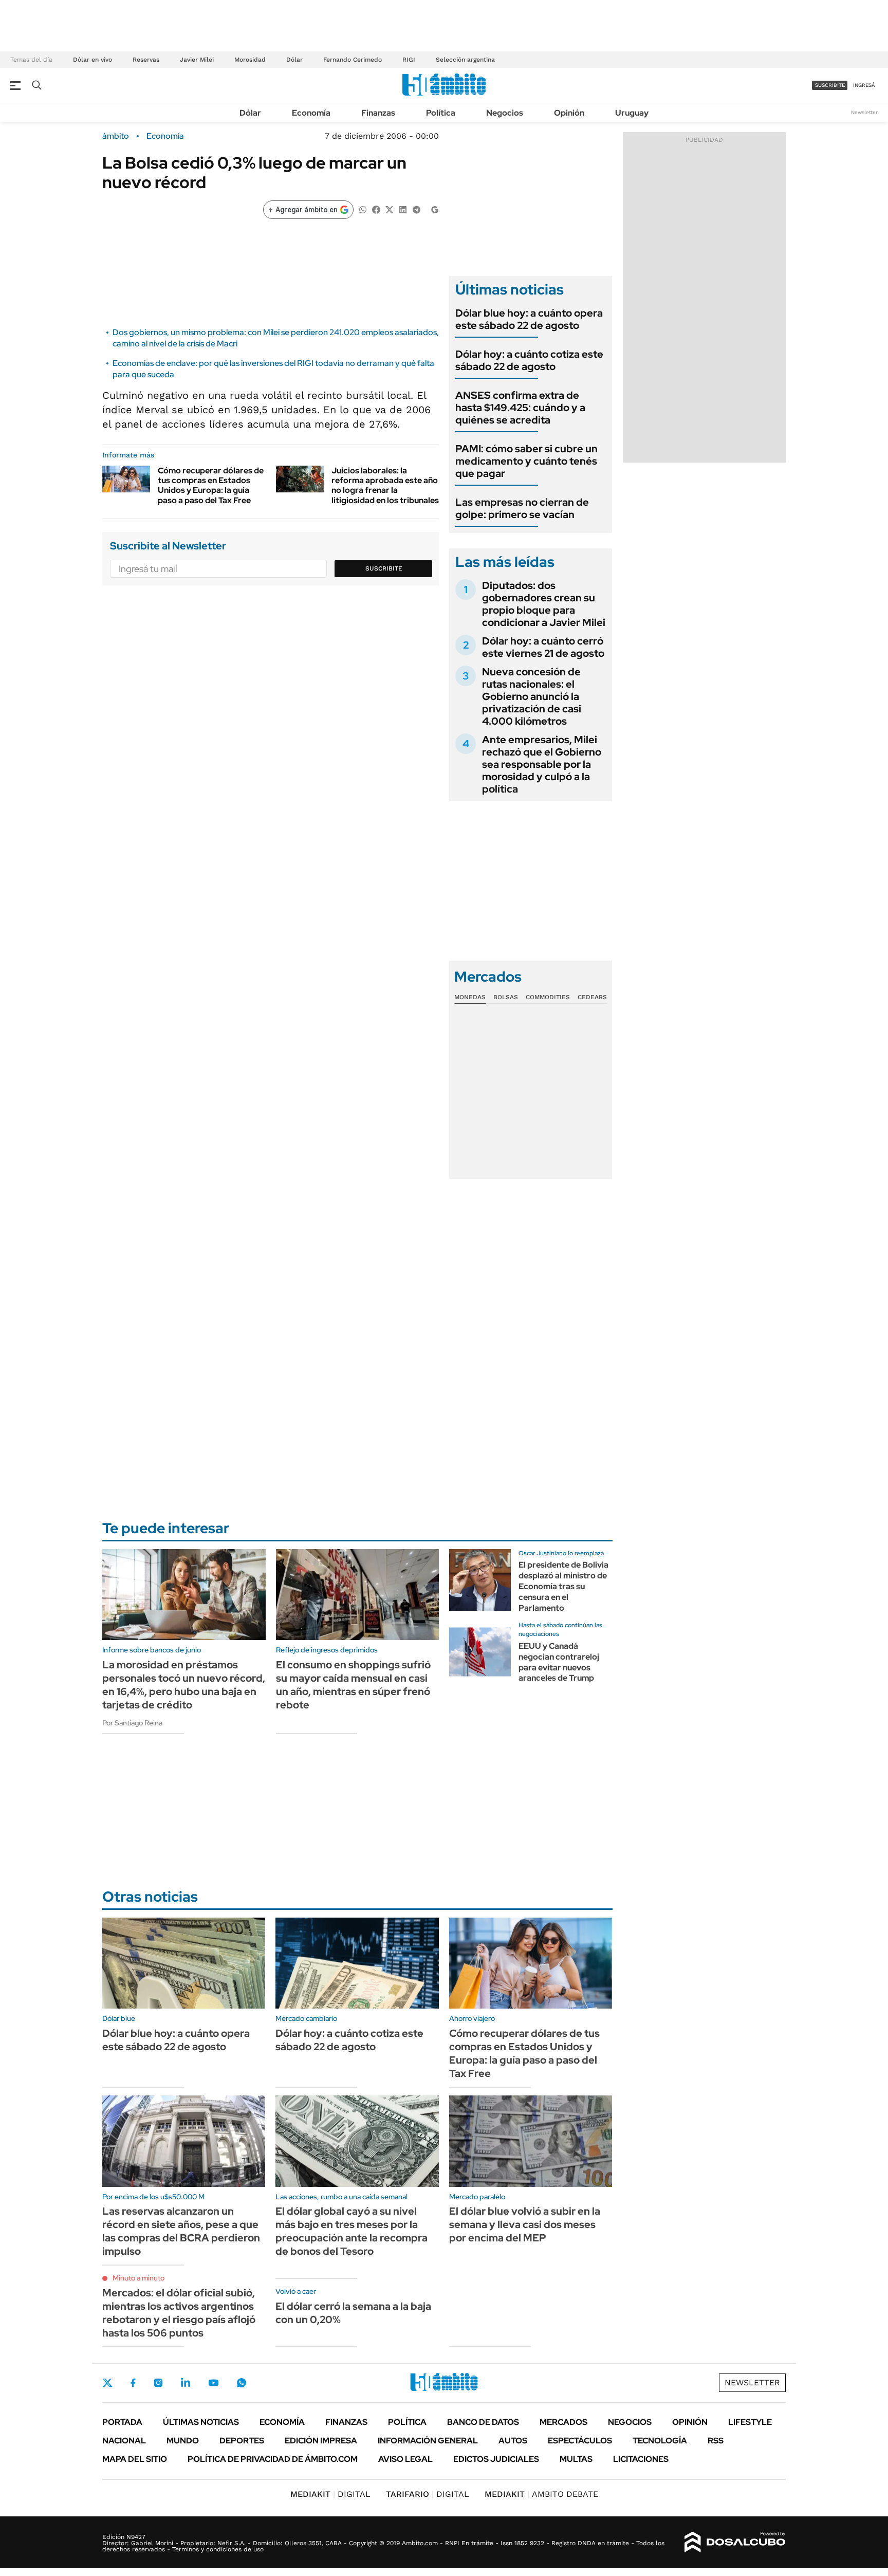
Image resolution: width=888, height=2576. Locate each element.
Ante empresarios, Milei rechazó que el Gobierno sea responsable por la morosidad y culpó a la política (542, 764)
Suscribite (384, 568)
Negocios (505, 113)
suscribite (830, 85)
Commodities (548, 997)
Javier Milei (197, 60)
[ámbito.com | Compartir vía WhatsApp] (363, 209)
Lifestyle (750, 2422)
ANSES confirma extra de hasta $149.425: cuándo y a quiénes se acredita (520, 408)
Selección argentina (465, 60)
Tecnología (660, 2441)
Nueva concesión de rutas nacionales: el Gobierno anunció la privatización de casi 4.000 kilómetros (532, 696)
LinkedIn (186, 2383)
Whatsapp (242, 2383)
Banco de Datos (483, 2422)
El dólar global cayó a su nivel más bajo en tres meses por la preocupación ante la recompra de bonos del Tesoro (351, 2231)
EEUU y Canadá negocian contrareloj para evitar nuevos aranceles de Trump (559, 1662)
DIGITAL (330, 2494)
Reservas (146, 60)
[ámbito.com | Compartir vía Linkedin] (403, 209)
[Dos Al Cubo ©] (735, 2542)
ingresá (864, 85)
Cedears (592, 997)
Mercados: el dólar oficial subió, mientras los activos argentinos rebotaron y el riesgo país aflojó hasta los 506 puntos (179, 2313)
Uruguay (632, 113)
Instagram (158, 2383)
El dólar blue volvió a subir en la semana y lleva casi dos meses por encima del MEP (525, 2224)
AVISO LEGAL (405, 2459)
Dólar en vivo (92, 60)
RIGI (409, 60)
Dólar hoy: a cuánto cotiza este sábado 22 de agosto (529, 360)
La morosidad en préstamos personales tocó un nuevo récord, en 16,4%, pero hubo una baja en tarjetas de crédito (184, 1685)
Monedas (470, 997)
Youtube (213, 2383)
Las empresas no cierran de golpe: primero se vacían (522, 508)
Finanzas (378, 113)
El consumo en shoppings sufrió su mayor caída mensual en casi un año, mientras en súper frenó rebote (353, 1685)
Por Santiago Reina (132, 1723)
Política (441, 113)
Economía (311, 113)
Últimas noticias (201, 2422)
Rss (716, 2441)
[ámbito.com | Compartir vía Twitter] (390, 209)
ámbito (116, 136)
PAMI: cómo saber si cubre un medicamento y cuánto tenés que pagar (526, 461)
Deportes (242, 2441)
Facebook (133, 2383)
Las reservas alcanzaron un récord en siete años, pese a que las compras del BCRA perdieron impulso (181, 2231)
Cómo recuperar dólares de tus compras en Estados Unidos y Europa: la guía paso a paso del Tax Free (211, 485)
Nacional (124, 2441)
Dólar (294, 60)
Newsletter (864, 112)
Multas (576, 2459)
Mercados (563, 2422)
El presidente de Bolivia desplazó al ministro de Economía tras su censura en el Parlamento (563, 1586)
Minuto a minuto (138, 2278)
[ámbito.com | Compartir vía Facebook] (376, 209)
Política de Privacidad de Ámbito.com (273, 2459)
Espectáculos (580, 2441)
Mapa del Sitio (135, 2459)
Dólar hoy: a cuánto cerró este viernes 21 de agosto (543, 647)
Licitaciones (641, 2459)
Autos (513, 2441)
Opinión (569, 113)
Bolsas (506, 997)
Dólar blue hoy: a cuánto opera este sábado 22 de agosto (529, 319)
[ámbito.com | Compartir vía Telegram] (416, 209)
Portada (122, 2422)
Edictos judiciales (496, 2459)
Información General (428, 2441)
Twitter (107, 2383)
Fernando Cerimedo (353, 60)
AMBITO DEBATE (541, 2494)
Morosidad (250, 60)
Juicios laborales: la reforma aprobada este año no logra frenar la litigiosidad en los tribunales (385, 485)
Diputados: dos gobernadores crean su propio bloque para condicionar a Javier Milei (544, 604)
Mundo (183, 2441)
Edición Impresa (321, 2441)
